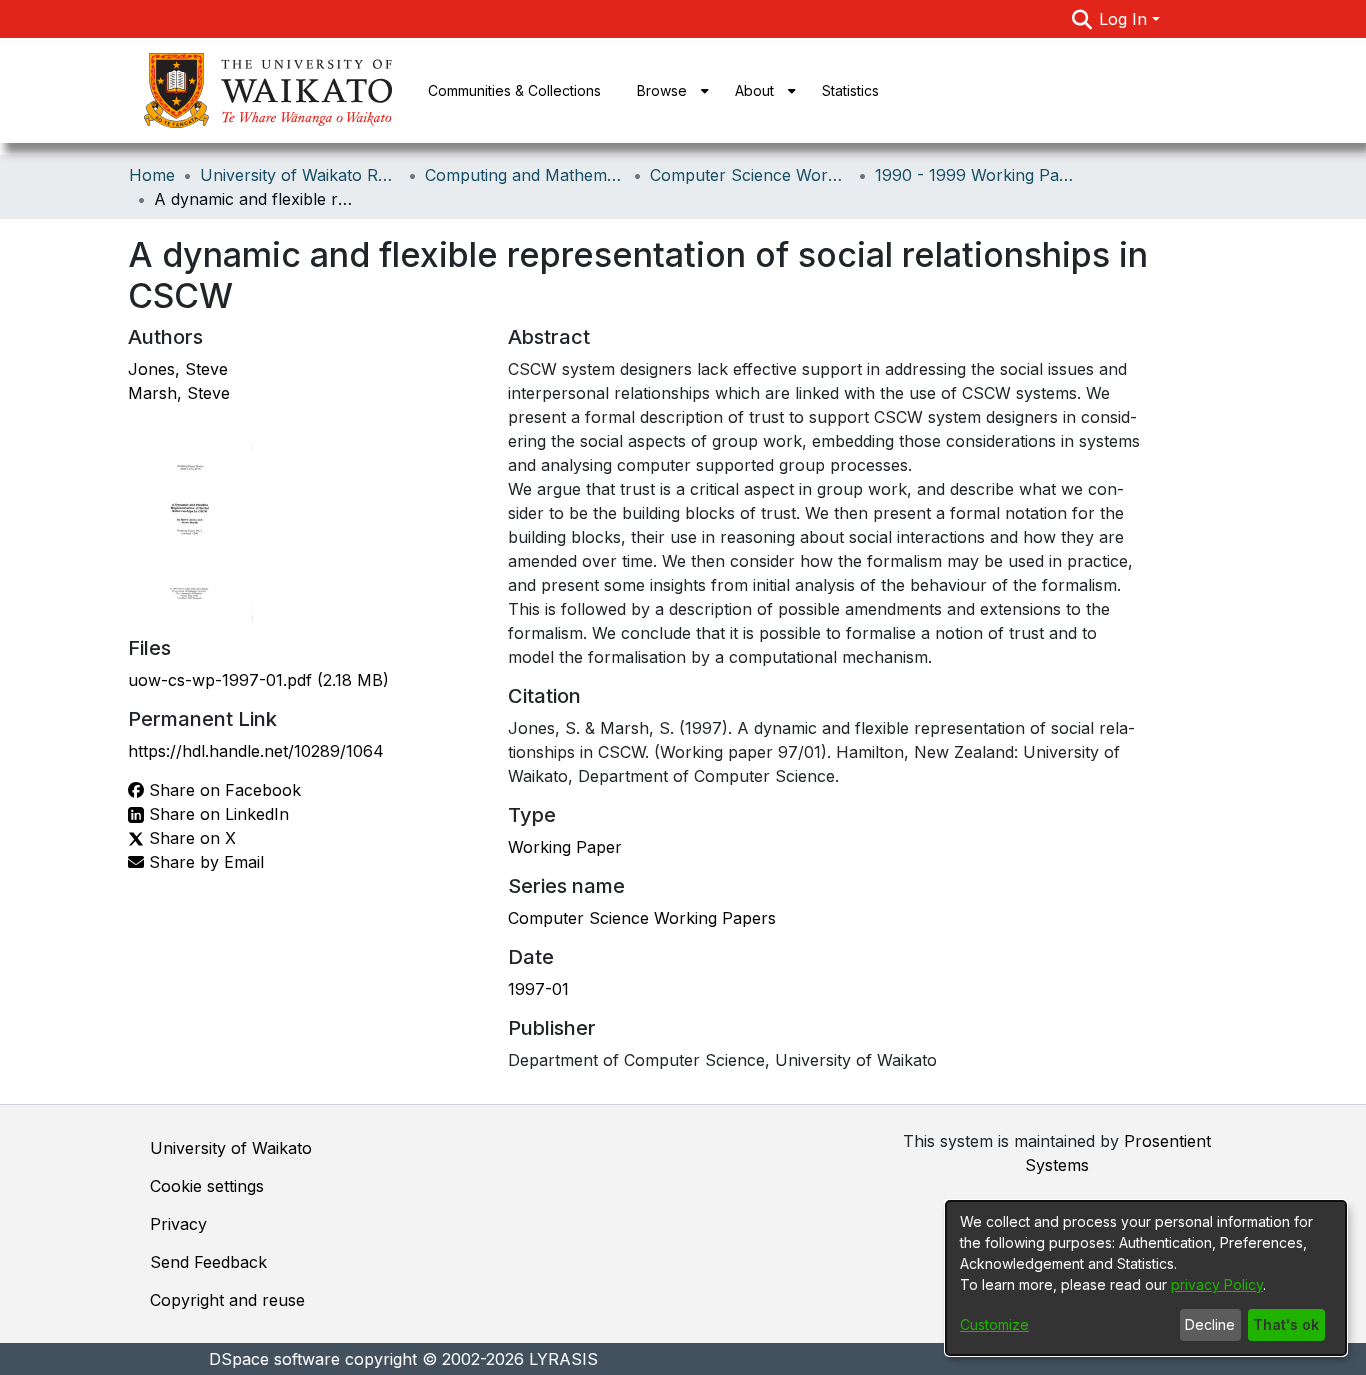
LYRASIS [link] (563, 1359)
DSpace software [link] (274, 1359)
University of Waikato (231, 1148)
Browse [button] (662, 90)
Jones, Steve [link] (178, 369)
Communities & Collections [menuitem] (514, 90)
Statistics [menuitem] (850, 90)
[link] (258, 680)
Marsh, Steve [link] (179, 393)
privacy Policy (1217, 1284)
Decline (1210, 1324)
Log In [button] (1125, 19)
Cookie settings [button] (207, 1186)
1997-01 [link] (538, 989)
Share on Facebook (222, 790)
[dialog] (1146, 1278)
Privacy (178, 1224)
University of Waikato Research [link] (300, 175)
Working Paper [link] (565, 847)
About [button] (754, 90)
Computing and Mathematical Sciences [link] (525, 175)
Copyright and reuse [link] (227, 1300)
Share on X (190, 838)
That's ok (1286, 1324)
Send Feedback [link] (208, 1262)
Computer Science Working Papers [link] (642, 918)
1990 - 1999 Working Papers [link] (975, 175)
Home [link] (152, 175)
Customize (994, 1324)
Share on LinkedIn (216, 814)
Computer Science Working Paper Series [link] (750, 175)
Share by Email (204, 862)
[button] (1081, 19)
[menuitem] (668, 90)
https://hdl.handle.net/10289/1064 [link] (256, 751)
